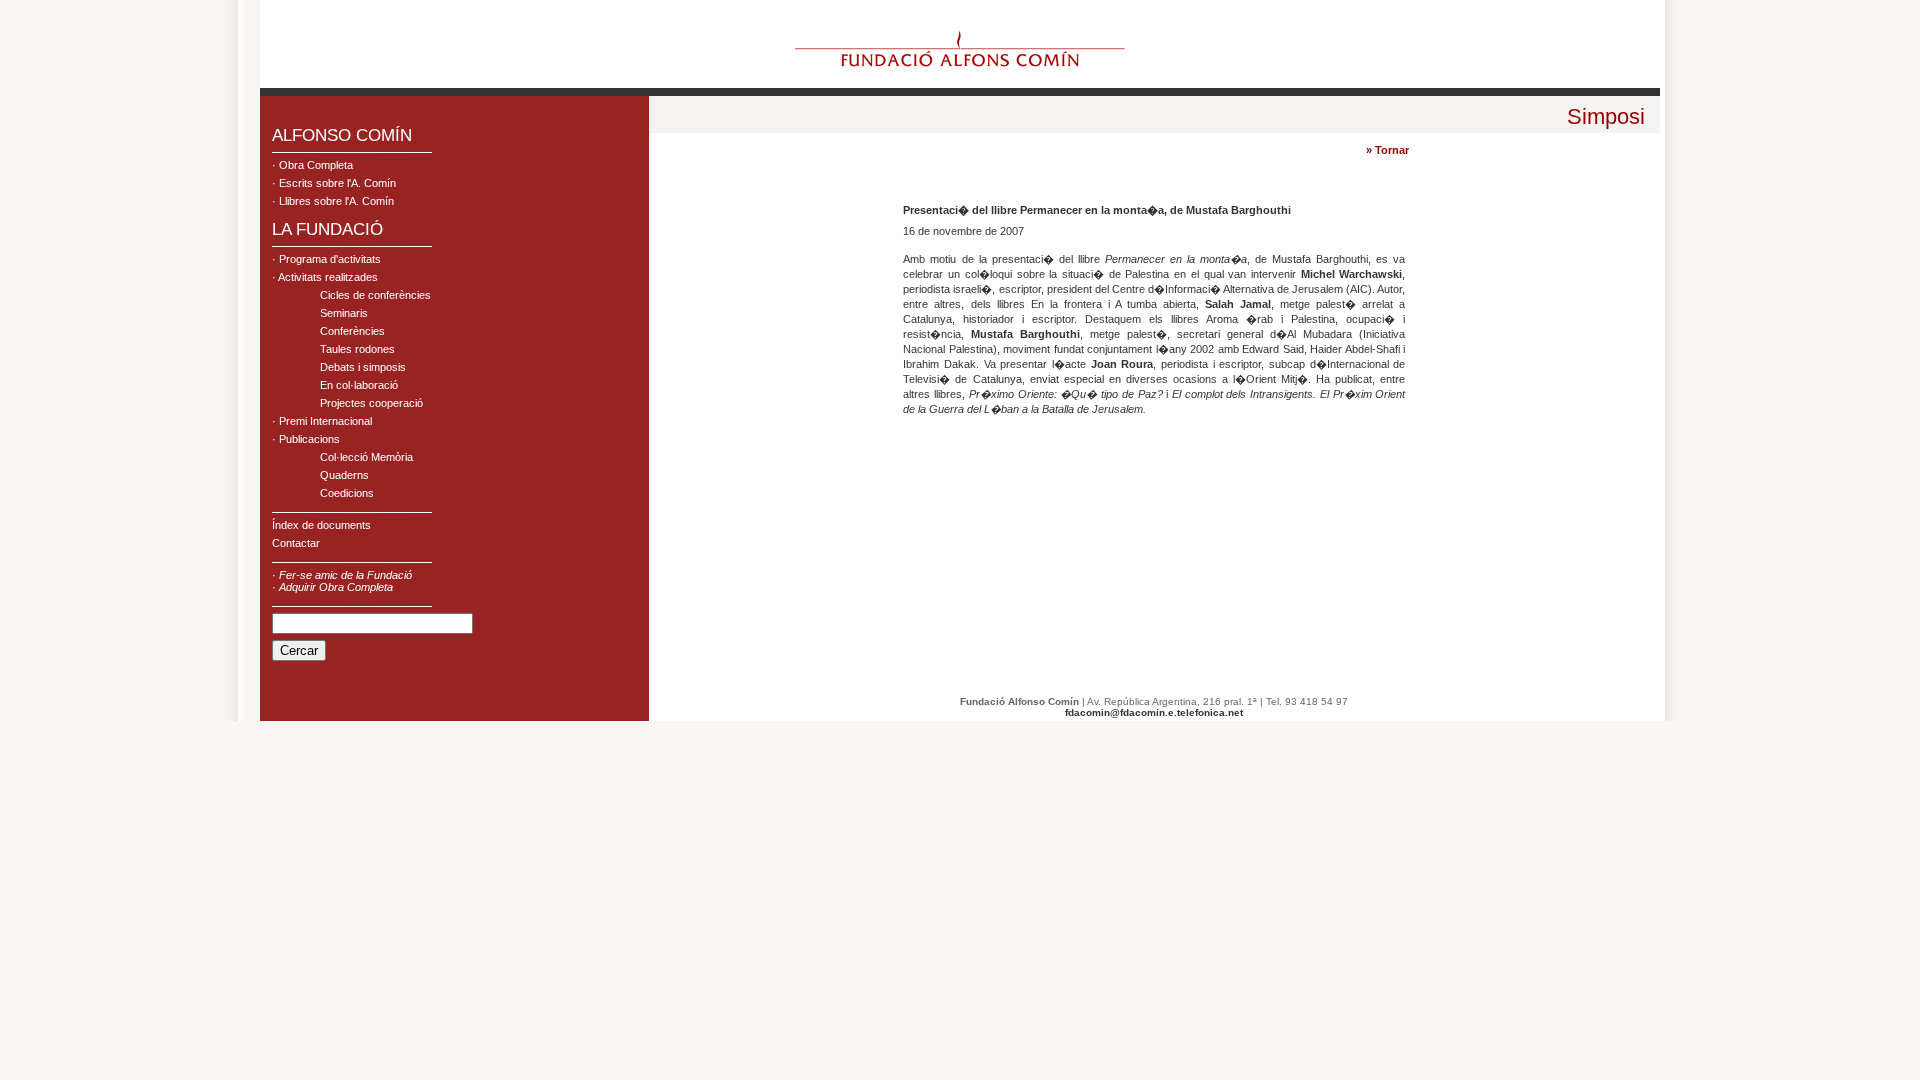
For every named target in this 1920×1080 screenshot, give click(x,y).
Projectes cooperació (371, 403)
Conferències (352, 331)
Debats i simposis (363, 367)
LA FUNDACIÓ (327, 229)
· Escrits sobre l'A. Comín (334, 183)
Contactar (296, 543)
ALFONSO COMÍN (342, 135)
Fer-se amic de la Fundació (345, 575)
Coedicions (347, 493)
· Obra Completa (312, 165)
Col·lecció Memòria (366, 457)
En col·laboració (359, 385)
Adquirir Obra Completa (336, 587)
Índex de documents (321, 525)
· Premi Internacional (322, 421)
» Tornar (1387, 150)
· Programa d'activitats (326, 259)
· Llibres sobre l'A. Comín (333, 201)
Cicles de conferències (375, 295)
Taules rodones (357, 349)
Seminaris (344, 313)
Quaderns (344, 475)
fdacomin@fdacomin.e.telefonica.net (1154, 712)
